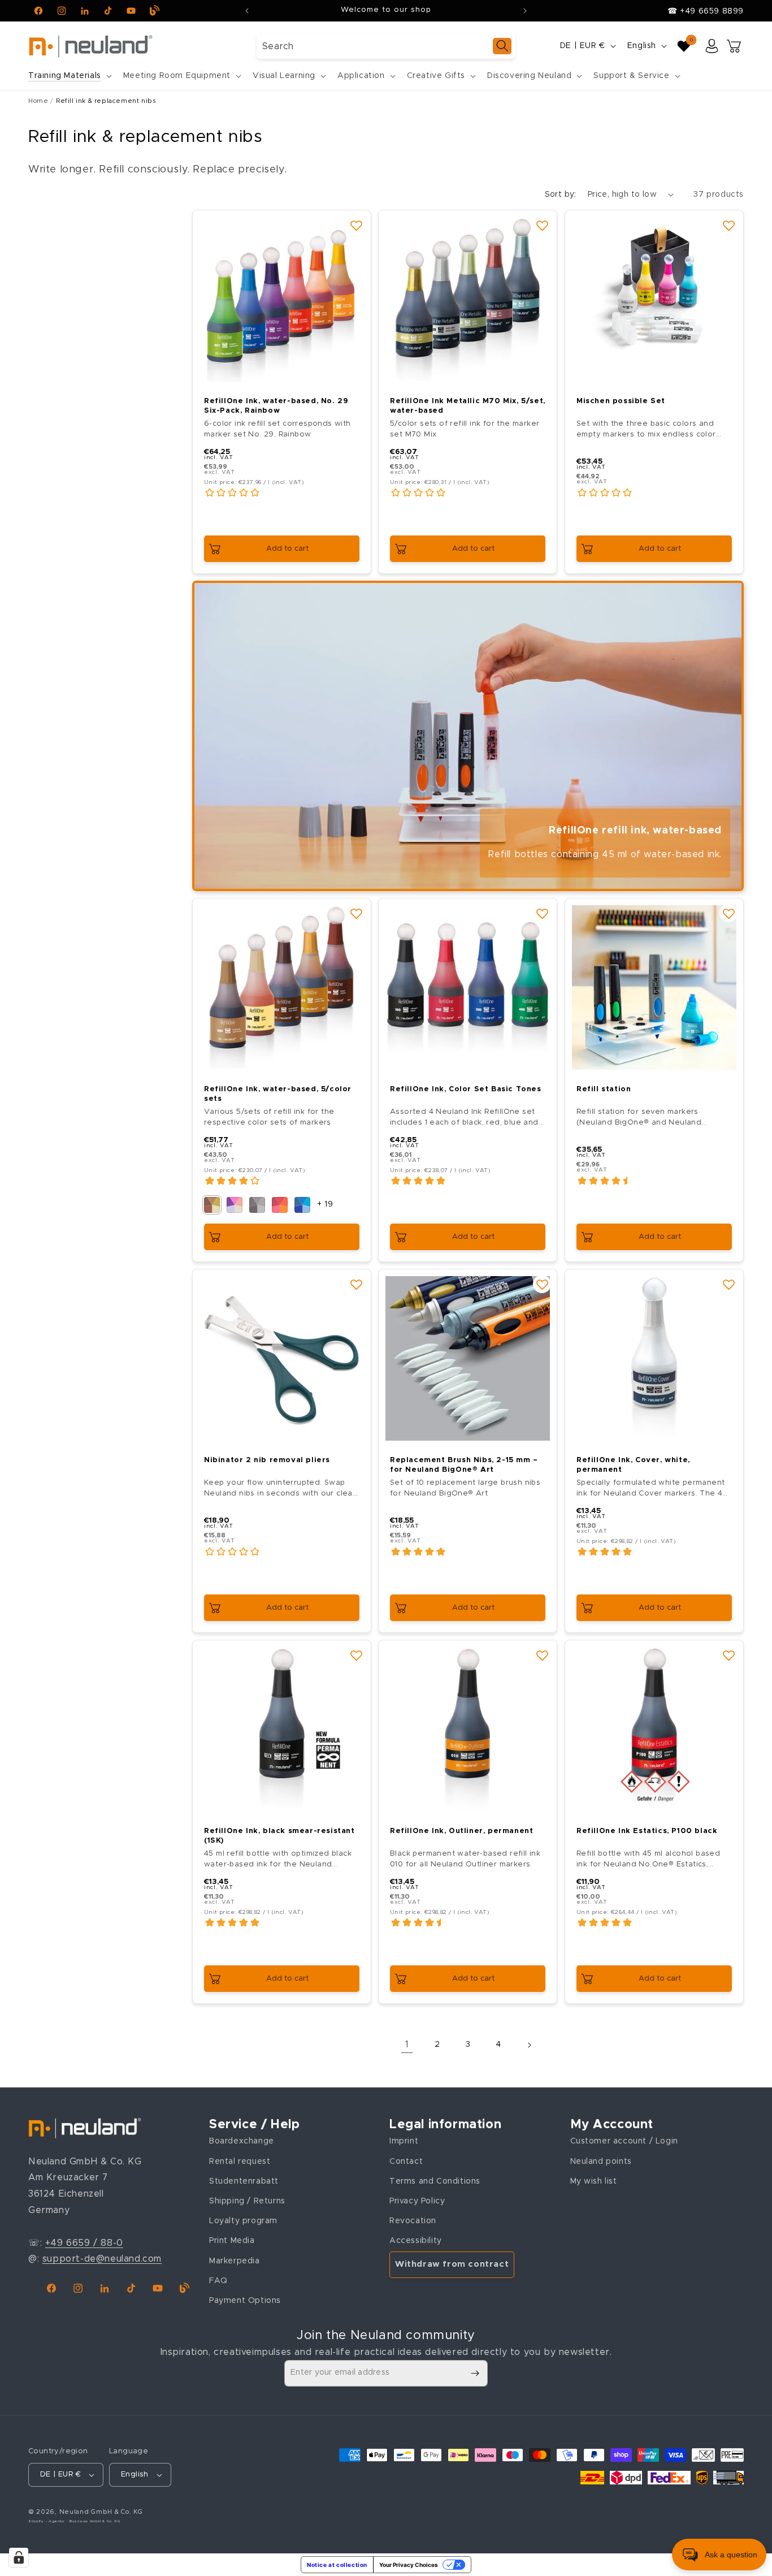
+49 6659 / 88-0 (84, 2243)
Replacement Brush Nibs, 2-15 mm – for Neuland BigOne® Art (464, 1466)
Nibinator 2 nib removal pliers (267, 1461)
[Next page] (529, 2045)
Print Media (232, 2241)
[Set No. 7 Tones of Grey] (257, 1205)
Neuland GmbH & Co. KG (101, 2512)
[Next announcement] (525, 11)
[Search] (502, 46)
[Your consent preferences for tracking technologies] (19, 2557)
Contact (406, 2162)
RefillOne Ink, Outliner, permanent (461, 1832)
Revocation (413, 2221)
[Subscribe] (475, 2373)
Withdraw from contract (452, 2264)
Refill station (604, 1089)
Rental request (240, 2162)
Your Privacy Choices (409, 2565)
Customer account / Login (624, 2141)
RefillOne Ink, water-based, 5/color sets (278, 1094)
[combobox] (386, 46)
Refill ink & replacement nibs (106, 101)
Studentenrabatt (244, 2181)
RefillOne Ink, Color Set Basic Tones (466, 1089)
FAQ (218, 2281)
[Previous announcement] (247, 11)
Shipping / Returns (247, 2201)
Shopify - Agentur (47, 2521)
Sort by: (561, 195)
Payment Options (245, 2301)
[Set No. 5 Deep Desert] (212, 1205)
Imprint (404, 2141)
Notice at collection (337, 2565)
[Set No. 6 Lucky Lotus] (235, 1205)
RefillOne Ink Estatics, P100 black (647, 1832)
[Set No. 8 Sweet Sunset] (280, 1205)
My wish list (594, 2181)
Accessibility (416, 2241)
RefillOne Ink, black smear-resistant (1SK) (279, 1836)
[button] (69, 76)
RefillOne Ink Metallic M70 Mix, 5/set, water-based (468, 406)
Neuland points (601, 2162)
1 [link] (407, 2045)
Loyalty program (243, 2221)
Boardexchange (242, 2141)
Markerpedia (235, 2261)
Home (38, 101)
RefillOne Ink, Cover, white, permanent (633, 1466)
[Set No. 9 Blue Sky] (302, 1205)
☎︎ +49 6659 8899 (706, 11)
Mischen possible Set (621, 401)
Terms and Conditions (435, 2181)
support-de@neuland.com (102, 2259)
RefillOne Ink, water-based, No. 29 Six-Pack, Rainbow (276, 406)
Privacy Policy (417, 2201)
